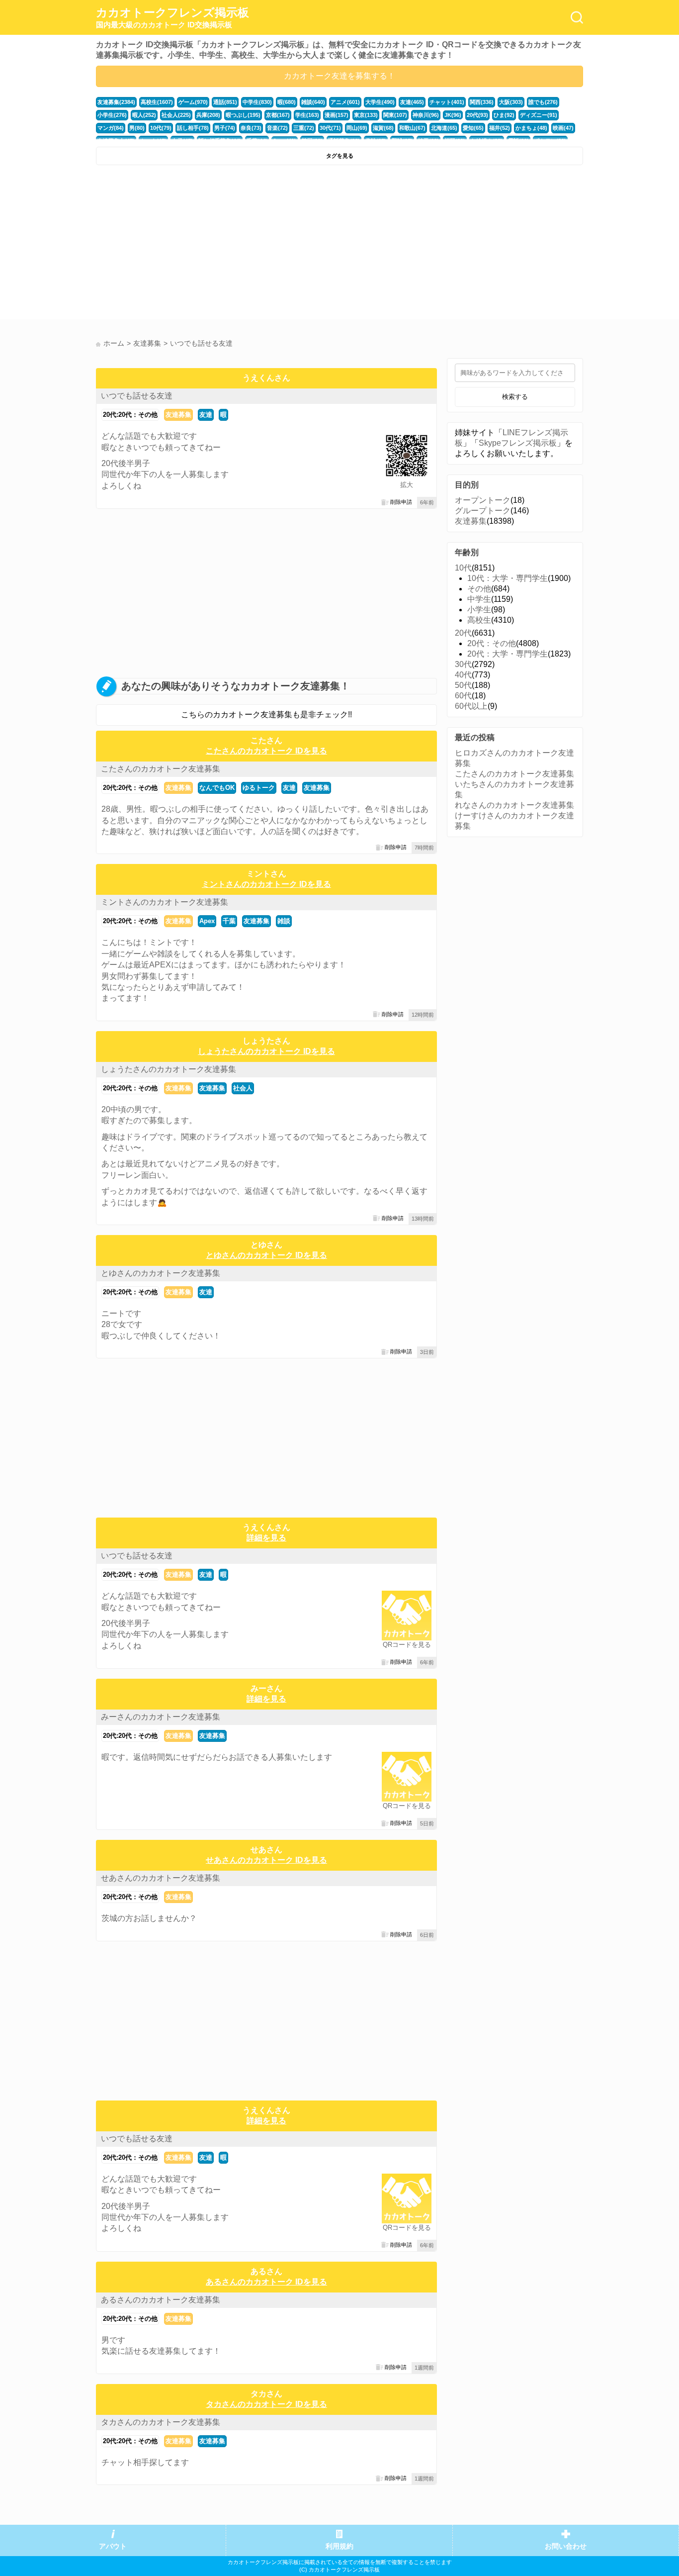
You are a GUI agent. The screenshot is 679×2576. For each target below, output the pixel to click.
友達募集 (178, 415)
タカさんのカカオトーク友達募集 (161, 2422)
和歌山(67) (412, 128)
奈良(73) (251, 128)
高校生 (479, 620)
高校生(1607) (157, 102)
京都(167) (278, 115)
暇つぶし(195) (243, 115)
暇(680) (287, 102)
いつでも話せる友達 (137, 396)
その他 (479, 589)
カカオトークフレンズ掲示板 (172, 17)
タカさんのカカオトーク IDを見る (266, 2404)
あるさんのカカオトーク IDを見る (266, 2282)
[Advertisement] (216, 245)
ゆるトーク (259, 788)
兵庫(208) (208, 115)
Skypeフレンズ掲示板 (518, 443)
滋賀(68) (383, 128)
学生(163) (307, 115)
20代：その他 (492, 643)
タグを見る (340, 156)
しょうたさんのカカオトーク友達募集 (169, 1069)
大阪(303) (511, 102)
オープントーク (483, 500)
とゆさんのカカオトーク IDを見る (266, 1255)
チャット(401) (447, 102)
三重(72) (304, 128)
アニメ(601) (345, 102)
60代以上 (471, 706)
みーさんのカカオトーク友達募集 (161, 1717)
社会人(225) (176, 115)
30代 (463, 664)
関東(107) (395, 115)
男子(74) (225, 128)
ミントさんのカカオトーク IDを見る (266, 884)
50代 (463, 685)
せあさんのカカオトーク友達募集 (161, 1878)
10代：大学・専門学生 (508, 578)
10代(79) (161, 128)
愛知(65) (473, 128)
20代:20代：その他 (130, 415)
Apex (207, 921)
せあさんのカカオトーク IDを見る (266, 1860)
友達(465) (412, 102)
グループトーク (483, 511)
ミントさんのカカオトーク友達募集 (165, 902)
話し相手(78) (193, 128)
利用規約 (339, 2546)
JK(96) (453, 115)
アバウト (113, 2546)
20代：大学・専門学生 (508, 654)
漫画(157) (337, 115)
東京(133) (366, 115)
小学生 (479, 610)
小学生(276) (112, 115)
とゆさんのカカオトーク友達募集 (161, 1273)
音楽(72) (277, 128)
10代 (463, 568)
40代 (463, 675)
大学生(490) (380, 102)
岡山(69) (357, 128)
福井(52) (500, 128)
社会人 (243, 1088)
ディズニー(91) (539, 115)
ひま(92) (504, 115)
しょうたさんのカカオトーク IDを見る (266, 1051)
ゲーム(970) (193, 102)
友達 (206, 415)
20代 (463, 633)
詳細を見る (266, 1538)
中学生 (479, 599)
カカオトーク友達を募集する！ (339, 76)
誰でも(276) (543, 102)
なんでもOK (217, 788)
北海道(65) (444, 128)
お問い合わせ (566, 2546)
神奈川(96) (426, 115)
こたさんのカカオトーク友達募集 (161, 769)
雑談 (284, 921)
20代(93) (477, 115)
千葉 (229, 921)
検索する (515, 397)
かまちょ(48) (531, 128)
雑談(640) (313, 102)
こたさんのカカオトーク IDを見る (266, 751)
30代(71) (330, 128)
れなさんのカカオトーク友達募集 (514, 805)
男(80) (137, 128)
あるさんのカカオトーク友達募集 (161, 2300)
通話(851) (225, 102)
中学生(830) (257, 102)
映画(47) (563, 128)
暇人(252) (144, 115)
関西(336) (482, 102)
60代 (463, 696)
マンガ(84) (111, 128)
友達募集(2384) (116, 102)
